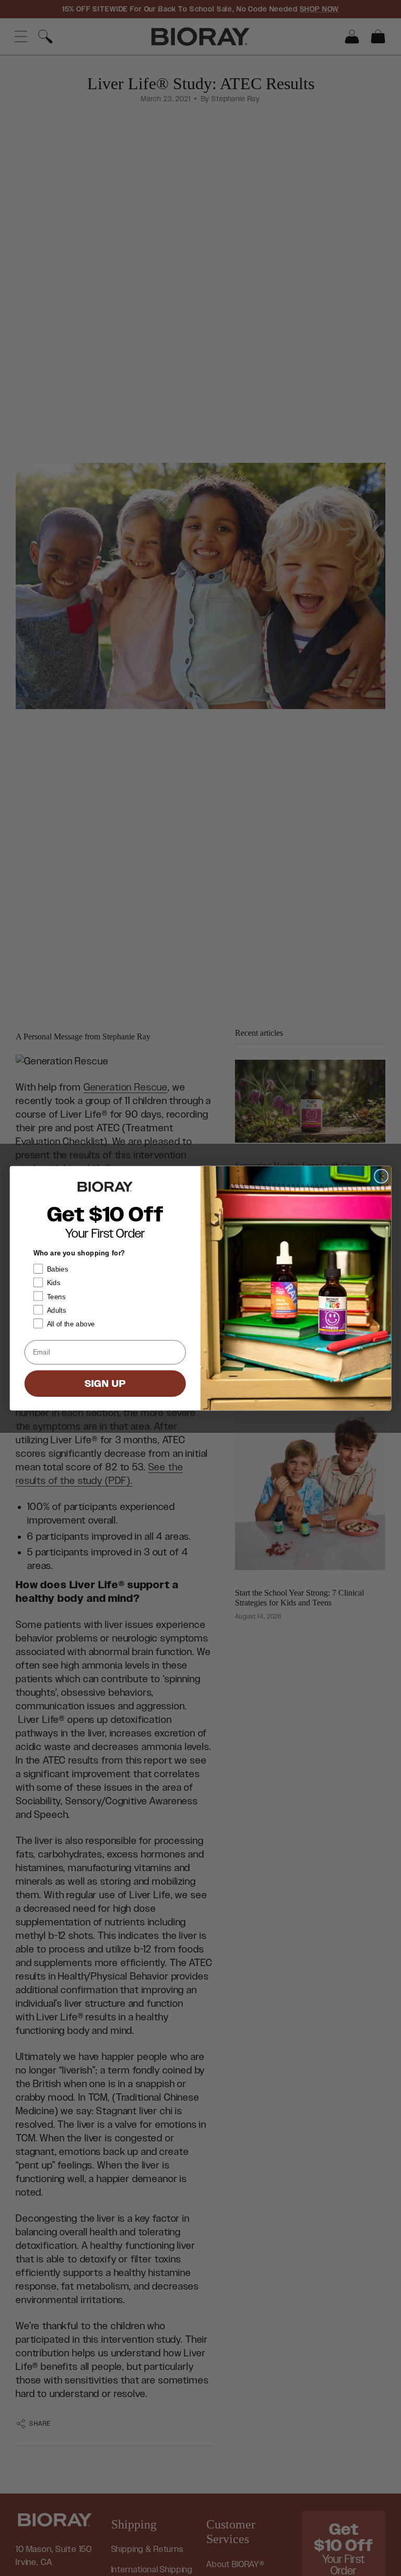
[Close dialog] (381, 1176)
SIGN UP (105, 1383)
